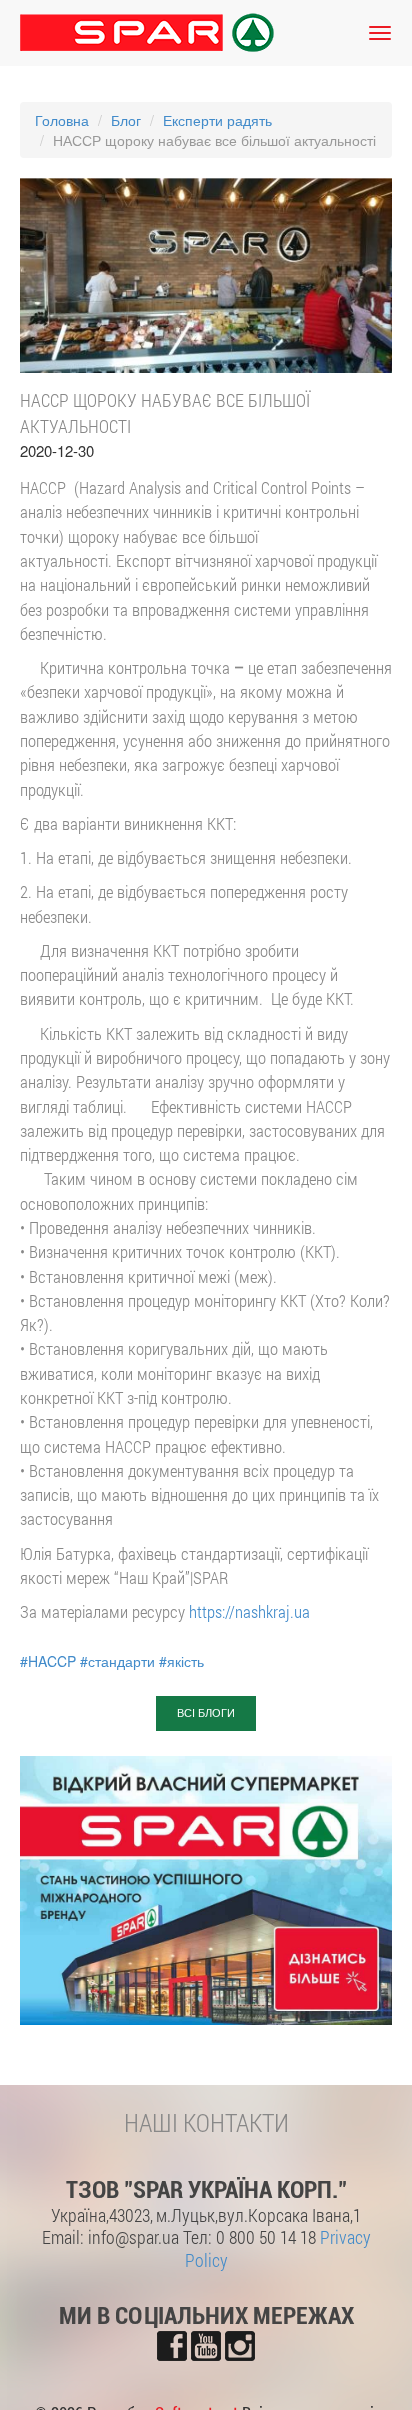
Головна (62, 120)
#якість (181, 1661)
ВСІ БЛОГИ (206, 1713)
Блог (126, 120)
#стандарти (117, 1661)
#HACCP (48, 1661)
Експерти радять (217, 120)
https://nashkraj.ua (249, 1611)
